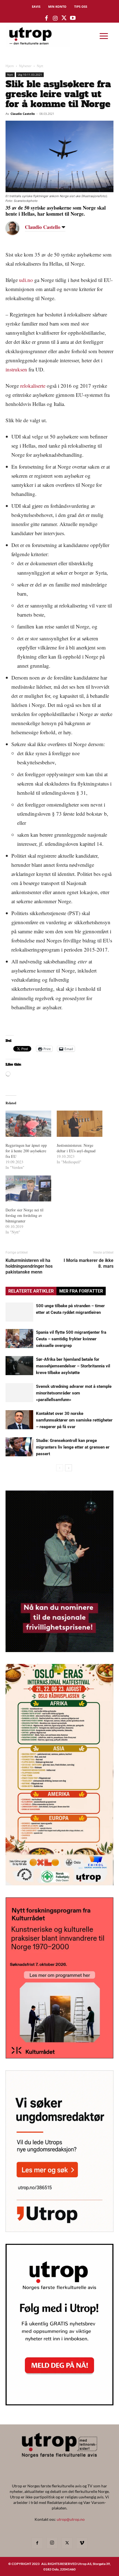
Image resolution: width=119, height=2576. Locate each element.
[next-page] (68, 1468)
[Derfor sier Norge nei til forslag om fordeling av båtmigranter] (28, 1188)
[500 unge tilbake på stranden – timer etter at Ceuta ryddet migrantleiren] (19, 1312)
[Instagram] (52, 2543)
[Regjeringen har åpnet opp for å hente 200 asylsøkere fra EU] (28, 1124)
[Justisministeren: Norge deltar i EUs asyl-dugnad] (80, 1124)
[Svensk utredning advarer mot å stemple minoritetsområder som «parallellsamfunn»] (19, 1393)
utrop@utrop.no (71, 2519)
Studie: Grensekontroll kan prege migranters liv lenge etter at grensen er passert (73, 1447)
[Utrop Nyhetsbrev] (59, 2404)
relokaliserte (33, 386)
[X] (67, 2543)
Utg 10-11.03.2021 (30, 75)
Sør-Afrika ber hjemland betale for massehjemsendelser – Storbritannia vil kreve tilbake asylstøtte (73, 1366)
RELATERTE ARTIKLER (31, 1291)
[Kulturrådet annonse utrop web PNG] (59, 2057)
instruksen (16, 369)
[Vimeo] (82, 2543)
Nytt (40, 66)
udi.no (26, 280)
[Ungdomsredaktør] (59, 2230)
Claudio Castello (23, 114)
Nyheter (25, 66)
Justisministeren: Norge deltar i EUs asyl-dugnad (76, 1148)
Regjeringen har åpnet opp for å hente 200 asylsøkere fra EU (26, 1151)
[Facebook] (37, 2543)
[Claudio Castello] (17, 228)
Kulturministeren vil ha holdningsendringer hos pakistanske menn (29, 1266)
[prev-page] (60, 1468)
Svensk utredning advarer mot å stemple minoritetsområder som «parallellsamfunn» (74, 1393)
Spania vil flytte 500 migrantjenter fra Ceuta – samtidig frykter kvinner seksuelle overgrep (71, 1339)
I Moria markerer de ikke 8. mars (89, 1263)
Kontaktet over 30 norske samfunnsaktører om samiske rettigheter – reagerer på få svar (74, 1420)
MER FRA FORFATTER (81, 1291)
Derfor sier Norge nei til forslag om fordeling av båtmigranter (24, 1215)
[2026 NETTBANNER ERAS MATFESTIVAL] (59, 1884)
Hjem (10, 66)
